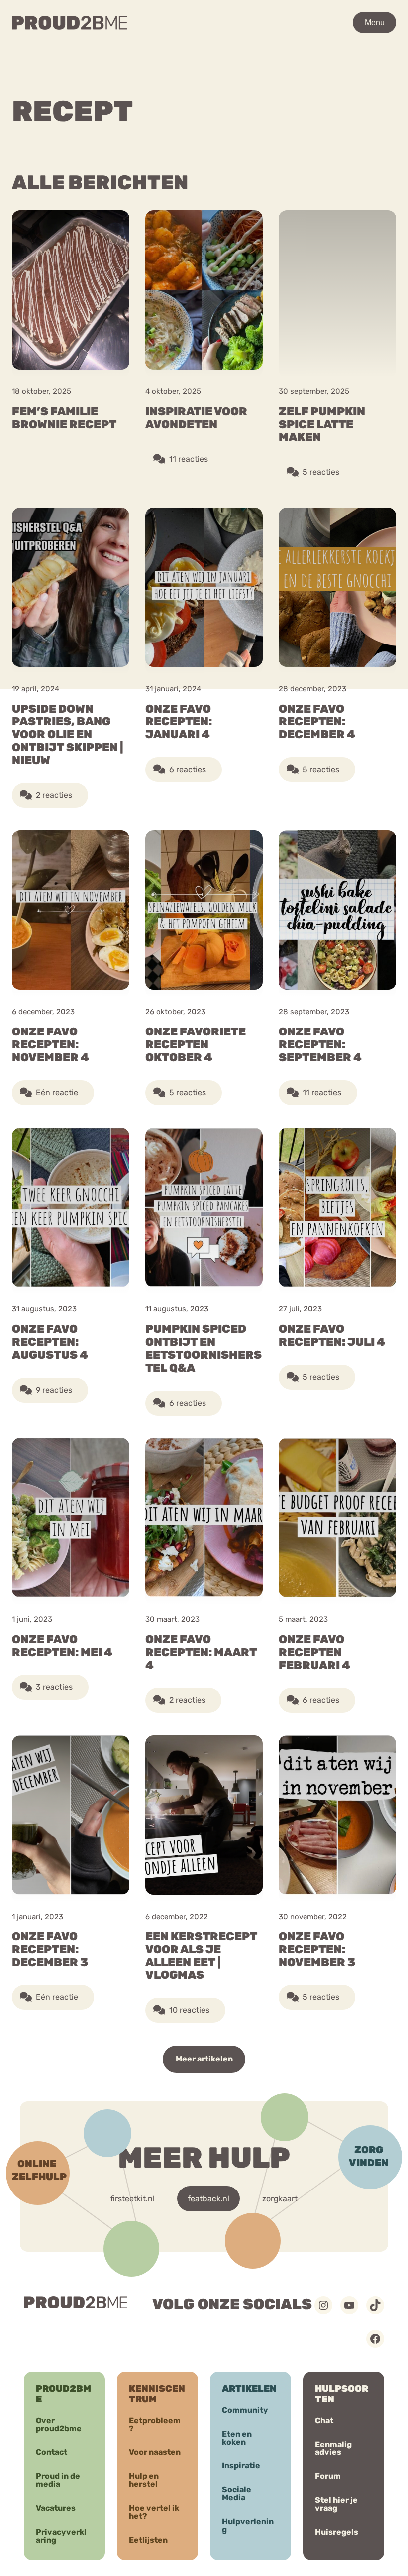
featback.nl (208, 2199)
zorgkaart (280, 2199)
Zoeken (315, 52)
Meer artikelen (204, 2059)
